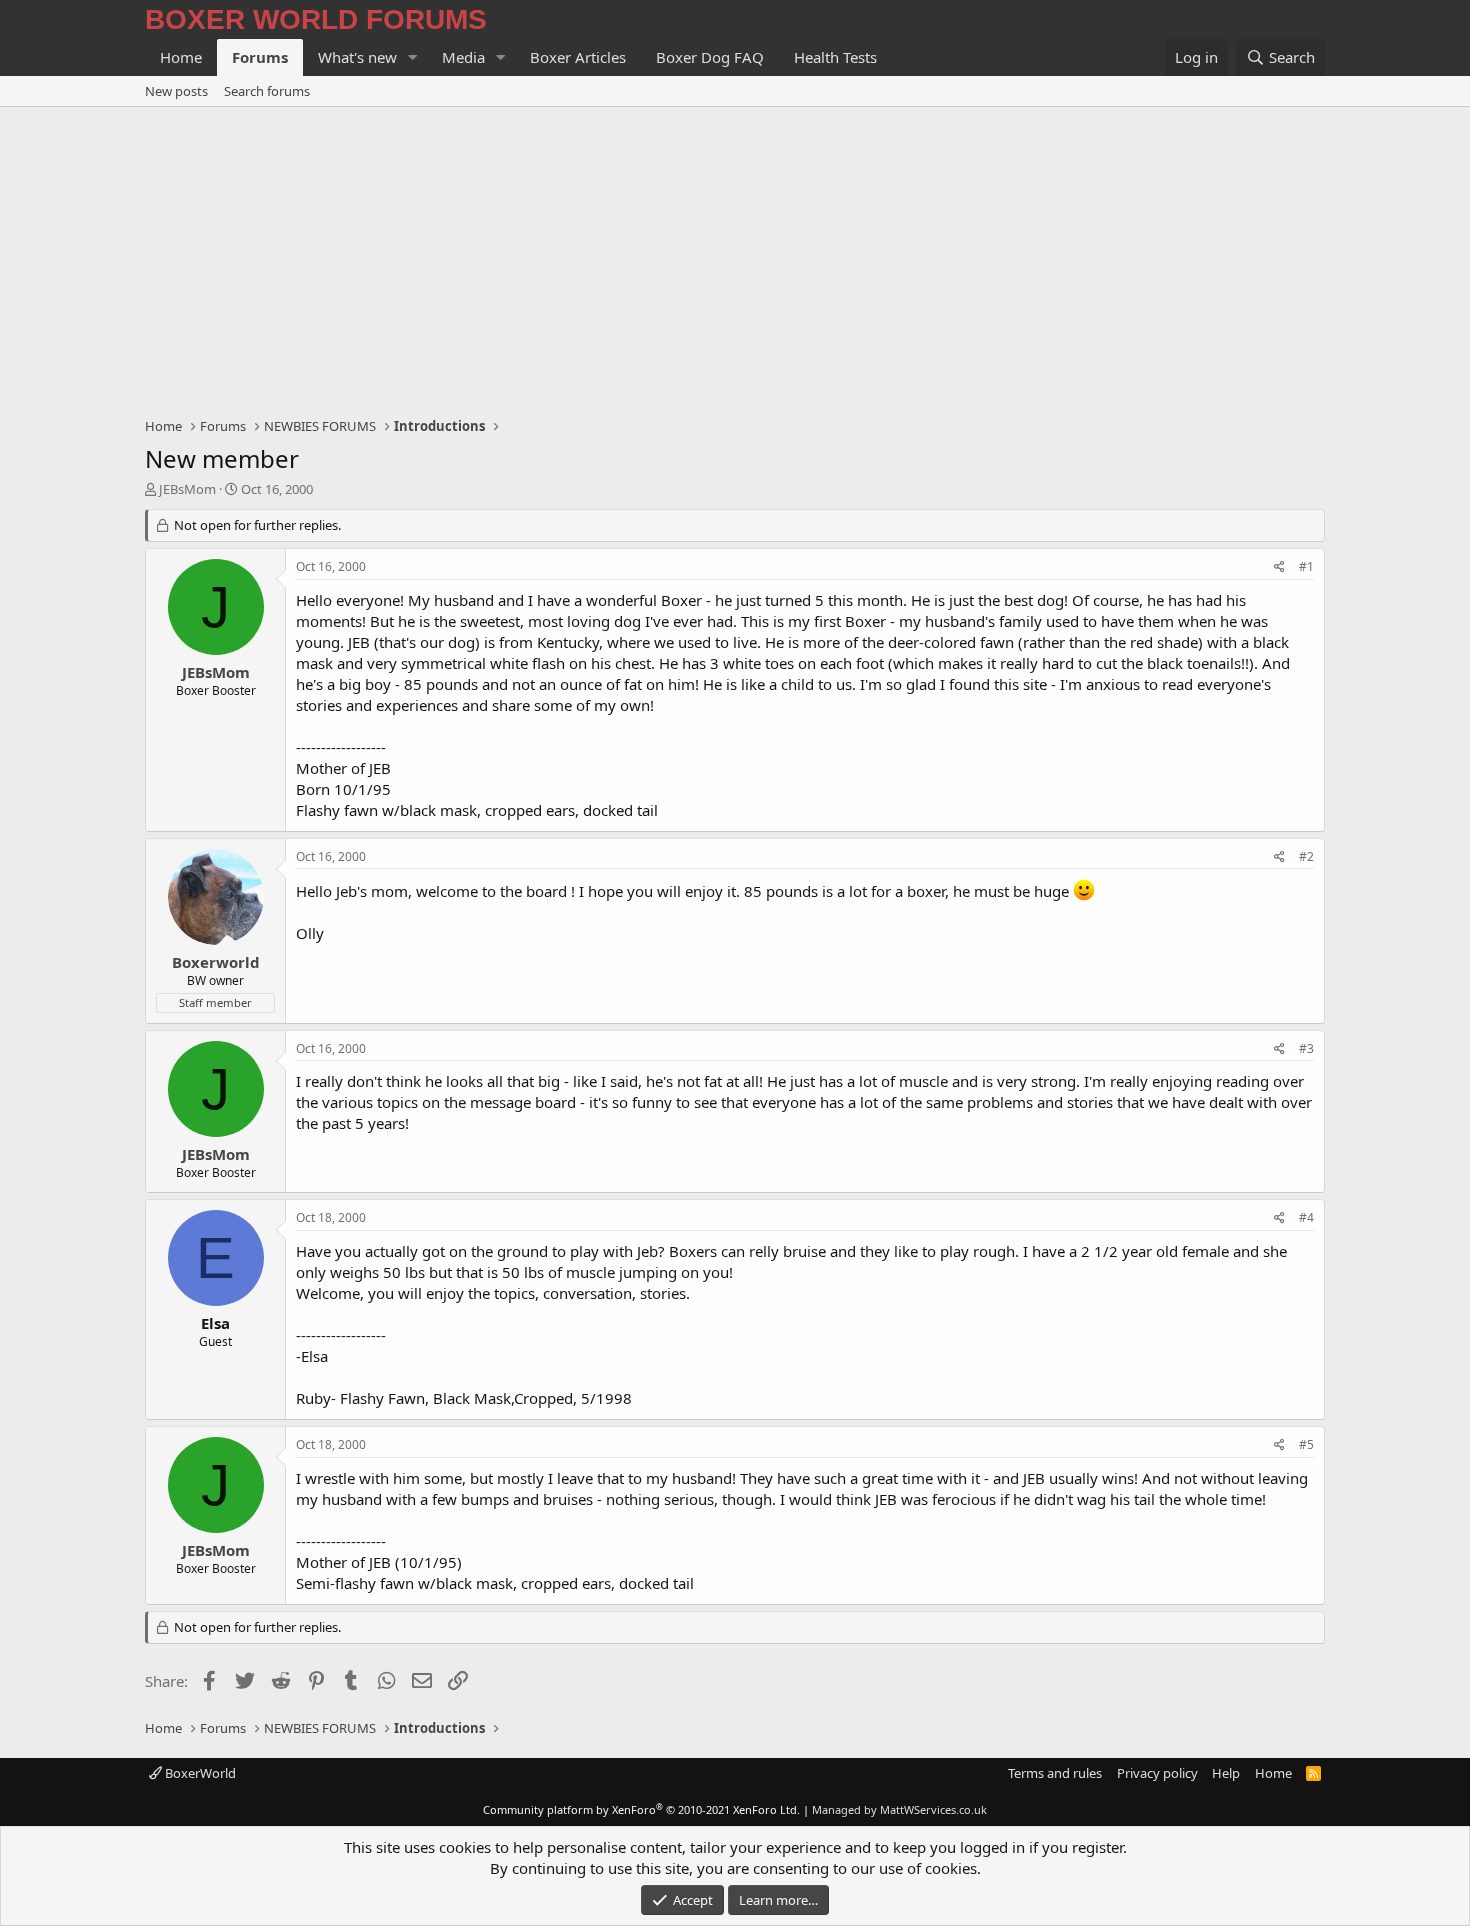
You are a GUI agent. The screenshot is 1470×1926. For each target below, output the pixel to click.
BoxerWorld (199, 1773)
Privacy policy (1157, 1773)
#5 (1306, 1444)
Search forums (267, 91)
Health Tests (835, 57)
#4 (1306, 1217)
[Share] (1279, 567)
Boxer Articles (578, 57)
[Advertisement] (735, 257)
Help (1226, 1773)
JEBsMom (187, 489)
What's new (357, 57)
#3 (1306, 1048)
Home (181, 57)
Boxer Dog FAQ (710, 57)
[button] (413, 57)
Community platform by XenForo (641, 1809)
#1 (1306, 566)
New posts (176, 91)
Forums (260, 57)
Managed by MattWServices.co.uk (899, 1809)
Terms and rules (1055, 1773)
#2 (1306, 856)
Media (463, 57)
